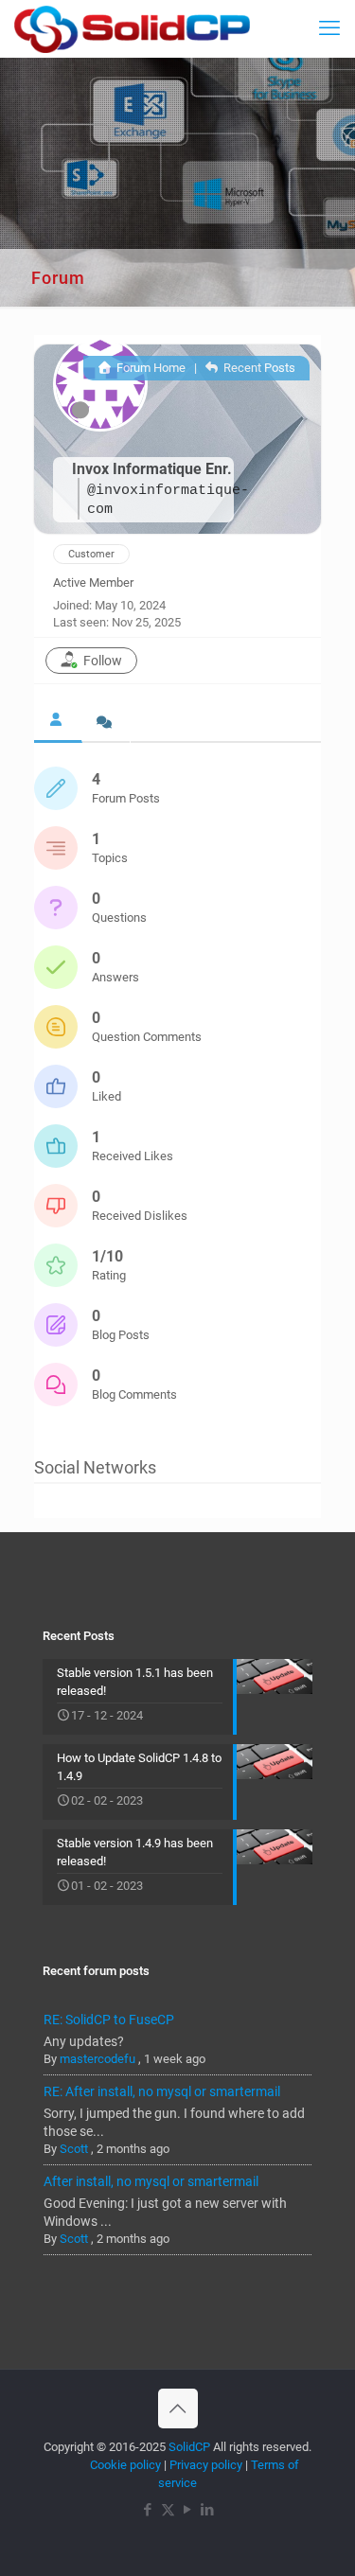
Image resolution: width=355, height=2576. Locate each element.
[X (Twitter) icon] (168, 2510)
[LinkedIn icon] (208, 2510)
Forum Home (149, 368)
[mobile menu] (329, 28)
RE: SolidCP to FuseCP (109, 2020)
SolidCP (189, 2447)
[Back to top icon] (178, 2408)
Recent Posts (258, 368)
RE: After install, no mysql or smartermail (162, 2091)
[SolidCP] (132, 28)
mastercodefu (98, 2059)
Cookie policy (125, 2465)
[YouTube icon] (188, 2510)
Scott (74, 2149)
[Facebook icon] (148, 2510)
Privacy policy (206, 2465)
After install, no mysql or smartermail (151, 2181)
